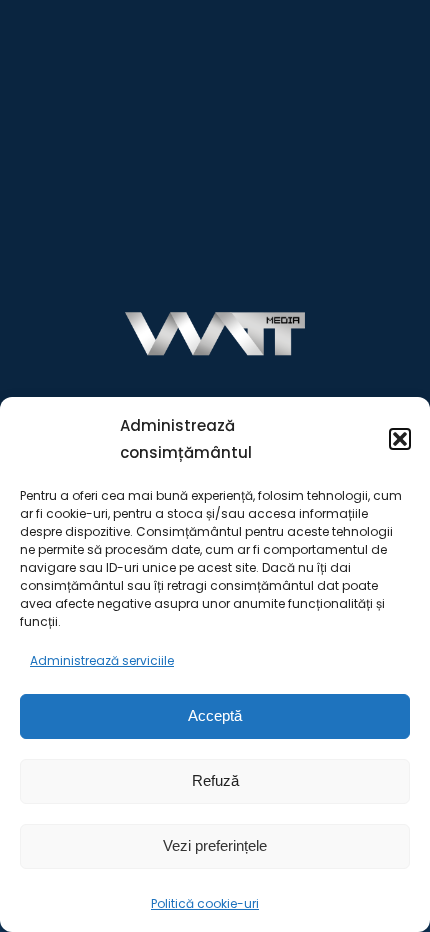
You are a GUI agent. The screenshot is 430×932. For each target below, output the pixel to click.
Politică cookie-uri (205, 903)
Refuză (215, 780)
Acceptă (215, 715)
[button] (400, 439)
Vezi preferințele (215, 845)
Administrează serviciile (102, 660)
